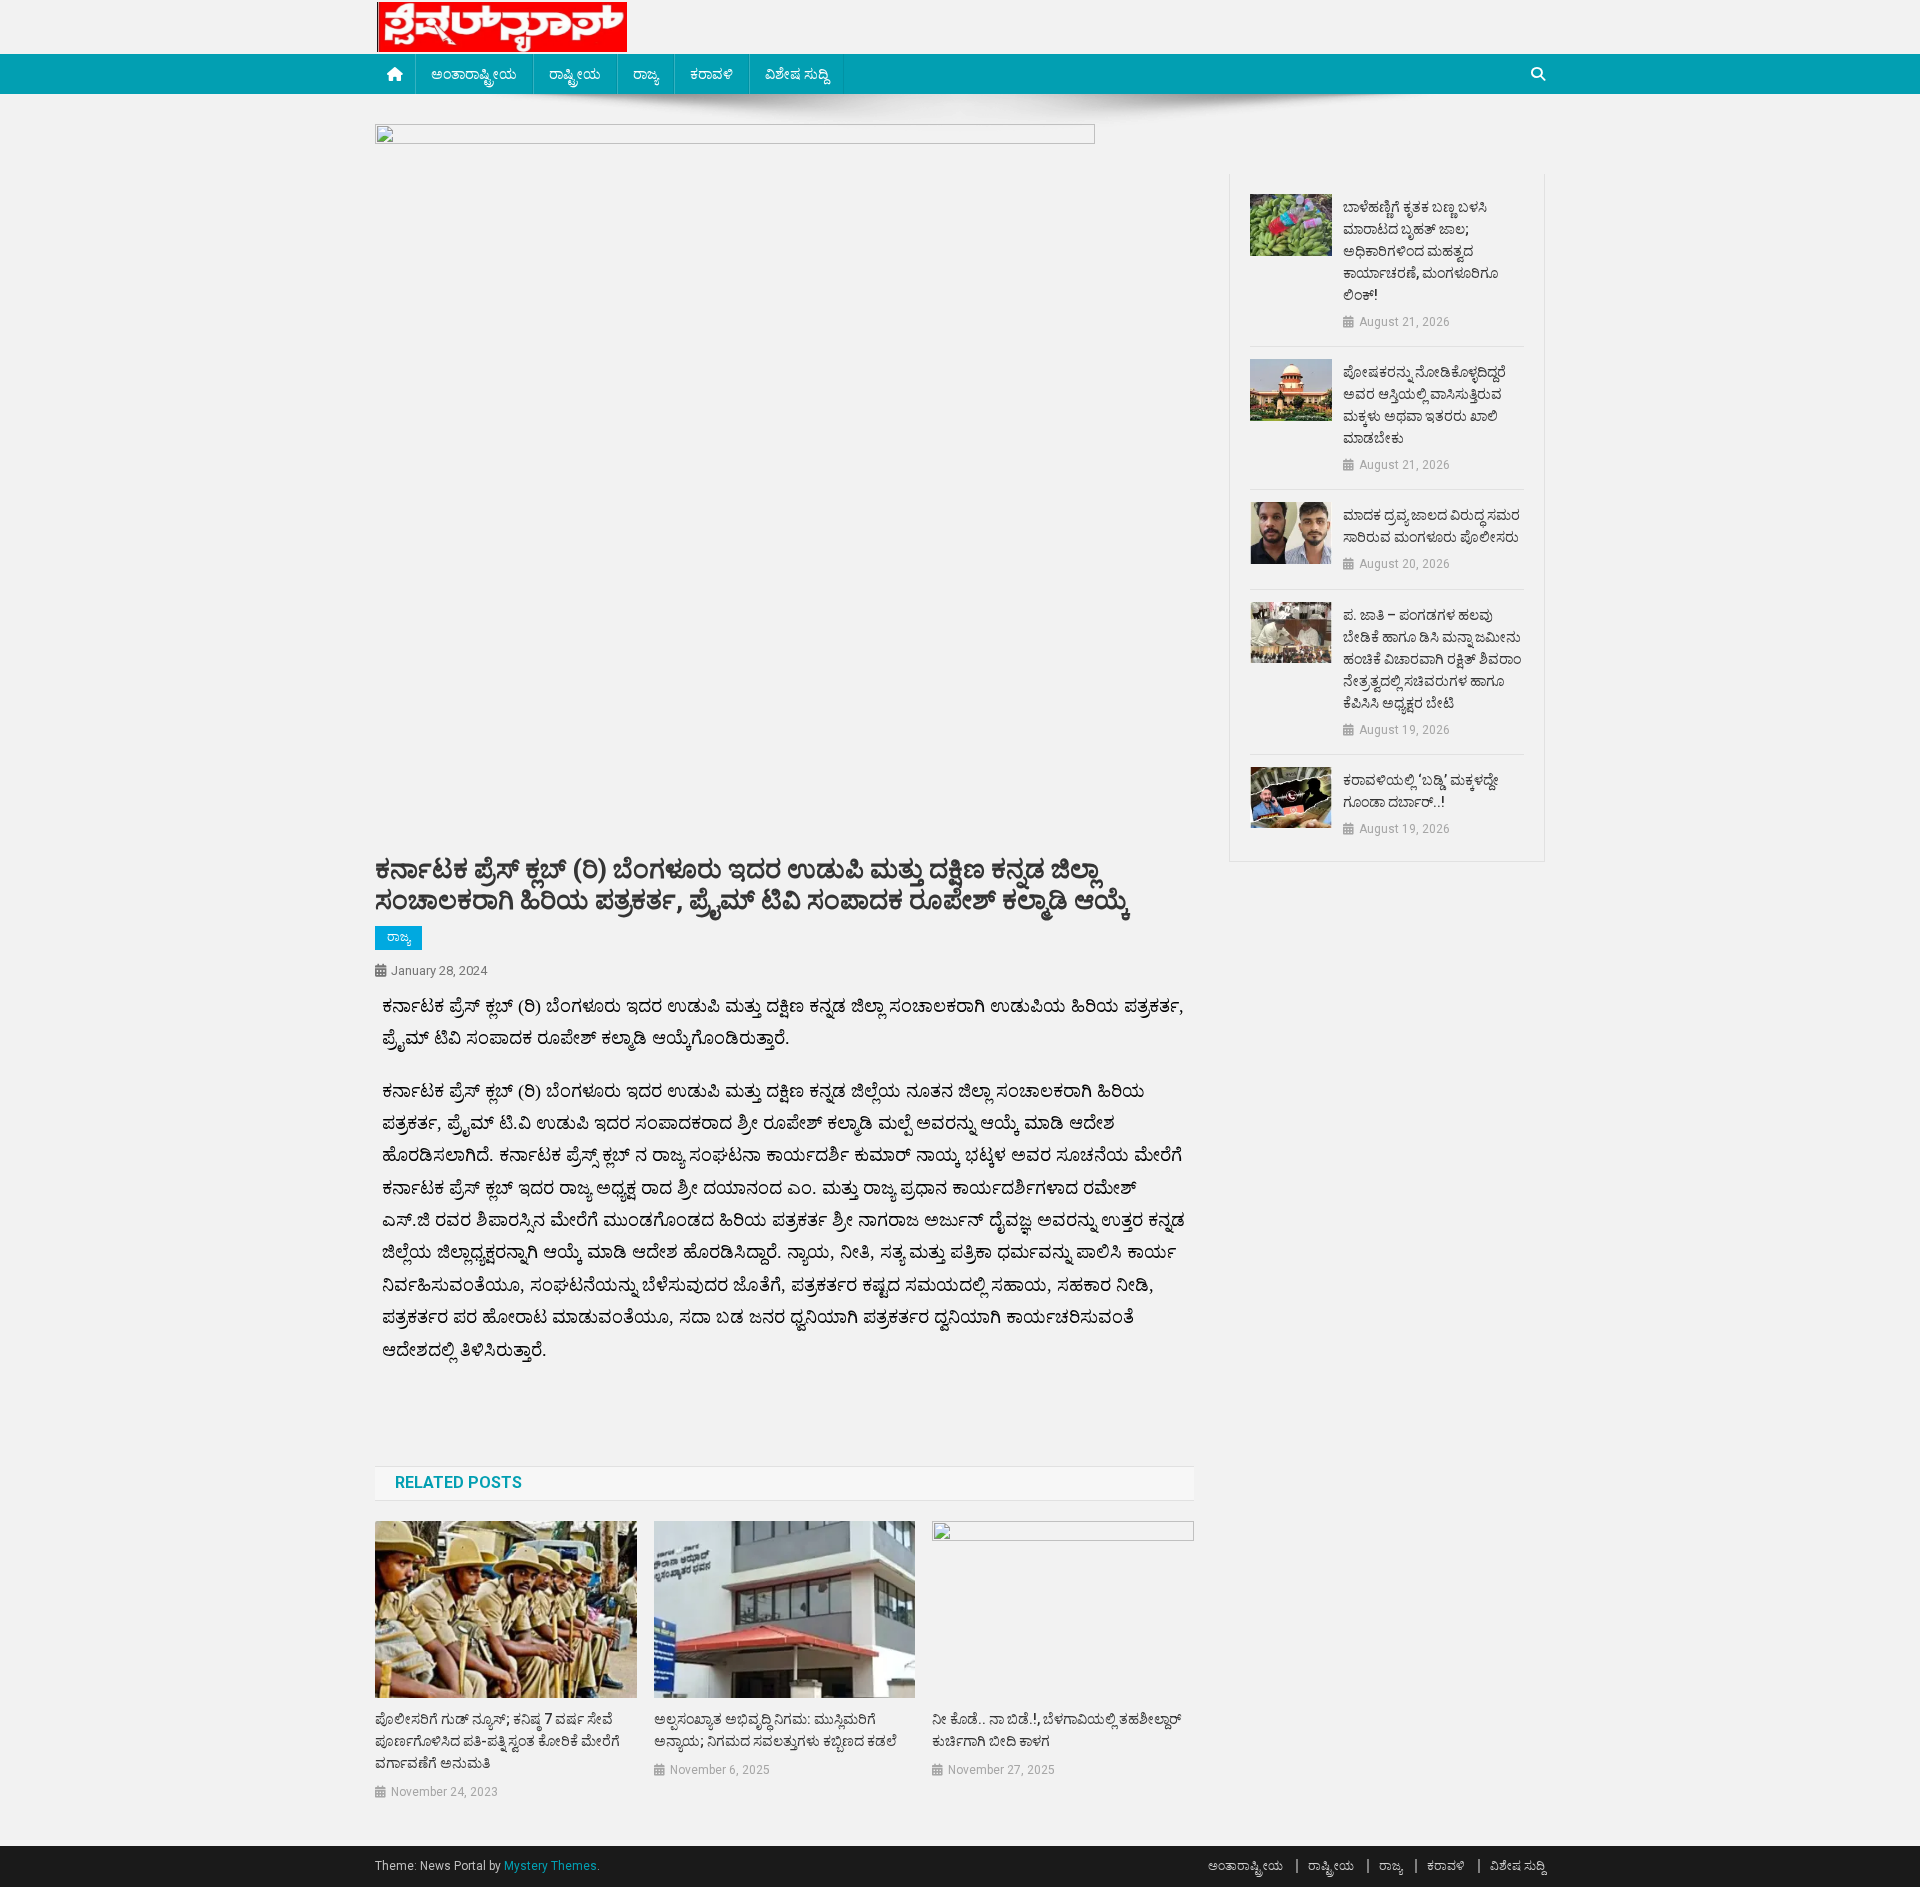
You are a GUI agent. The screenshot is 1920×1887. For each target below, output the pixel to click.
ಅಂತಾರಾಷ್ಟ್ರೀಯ (474, 74)
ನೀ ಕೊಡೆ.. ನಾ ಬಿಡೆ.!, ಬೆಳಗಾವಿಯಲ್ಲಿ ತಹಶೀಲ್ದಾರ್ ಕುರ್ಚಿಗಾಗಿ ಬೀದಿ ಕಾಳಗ (1056, 1730)
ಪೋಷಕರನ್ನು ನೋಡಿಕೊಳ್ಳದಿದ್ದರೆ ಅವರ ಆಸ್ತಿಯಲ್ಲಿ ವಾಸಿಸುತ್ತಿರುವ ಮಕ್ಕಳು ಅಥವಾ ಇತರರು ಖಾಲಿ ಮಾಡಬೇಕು (1424, 405)
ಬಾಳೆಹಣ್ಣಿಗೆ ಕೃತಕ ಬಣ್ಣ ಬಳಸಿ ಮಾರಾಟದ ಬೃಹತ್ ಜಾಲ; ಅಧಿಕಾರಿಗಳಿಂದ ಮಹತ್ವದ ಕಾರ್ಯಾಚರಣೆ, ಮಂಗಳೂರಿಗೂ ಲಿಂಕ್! (1420, 251)
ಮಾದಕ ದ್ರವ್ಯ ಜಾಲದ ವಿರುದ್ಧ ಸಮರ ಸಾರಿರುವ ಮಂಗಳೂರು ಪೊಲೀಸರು (1431, 526)
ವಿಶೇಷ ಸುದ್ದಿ (796, 74)
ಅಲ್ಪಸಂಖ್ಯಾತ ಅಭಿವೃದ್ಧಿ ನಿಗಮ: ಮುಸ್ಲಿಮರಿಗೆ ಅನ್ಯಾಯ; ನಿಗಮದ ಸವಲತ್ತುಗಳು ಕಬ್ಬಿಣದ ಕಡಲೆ (775, 1730)
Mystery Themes (550, 1866)
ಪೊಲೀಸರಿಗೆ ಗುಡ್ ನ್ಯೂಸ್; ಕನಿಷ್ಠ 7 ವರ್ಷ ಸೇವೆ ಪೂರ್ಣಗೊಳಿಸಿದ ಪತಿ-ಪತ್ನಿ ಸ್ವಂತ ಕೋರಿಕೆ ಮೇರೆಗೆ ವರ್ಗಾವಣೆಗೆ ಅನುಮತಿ (497, 1741)
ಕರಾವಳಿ (711, 74)
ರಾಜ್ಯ (645, 74)
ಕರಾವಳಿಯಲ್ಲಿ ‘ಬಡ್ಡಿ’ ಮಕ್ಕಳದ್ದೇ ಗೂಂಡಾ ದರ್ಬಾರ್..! (1421, 791)
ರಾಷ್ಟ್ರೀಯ (575, 74)
